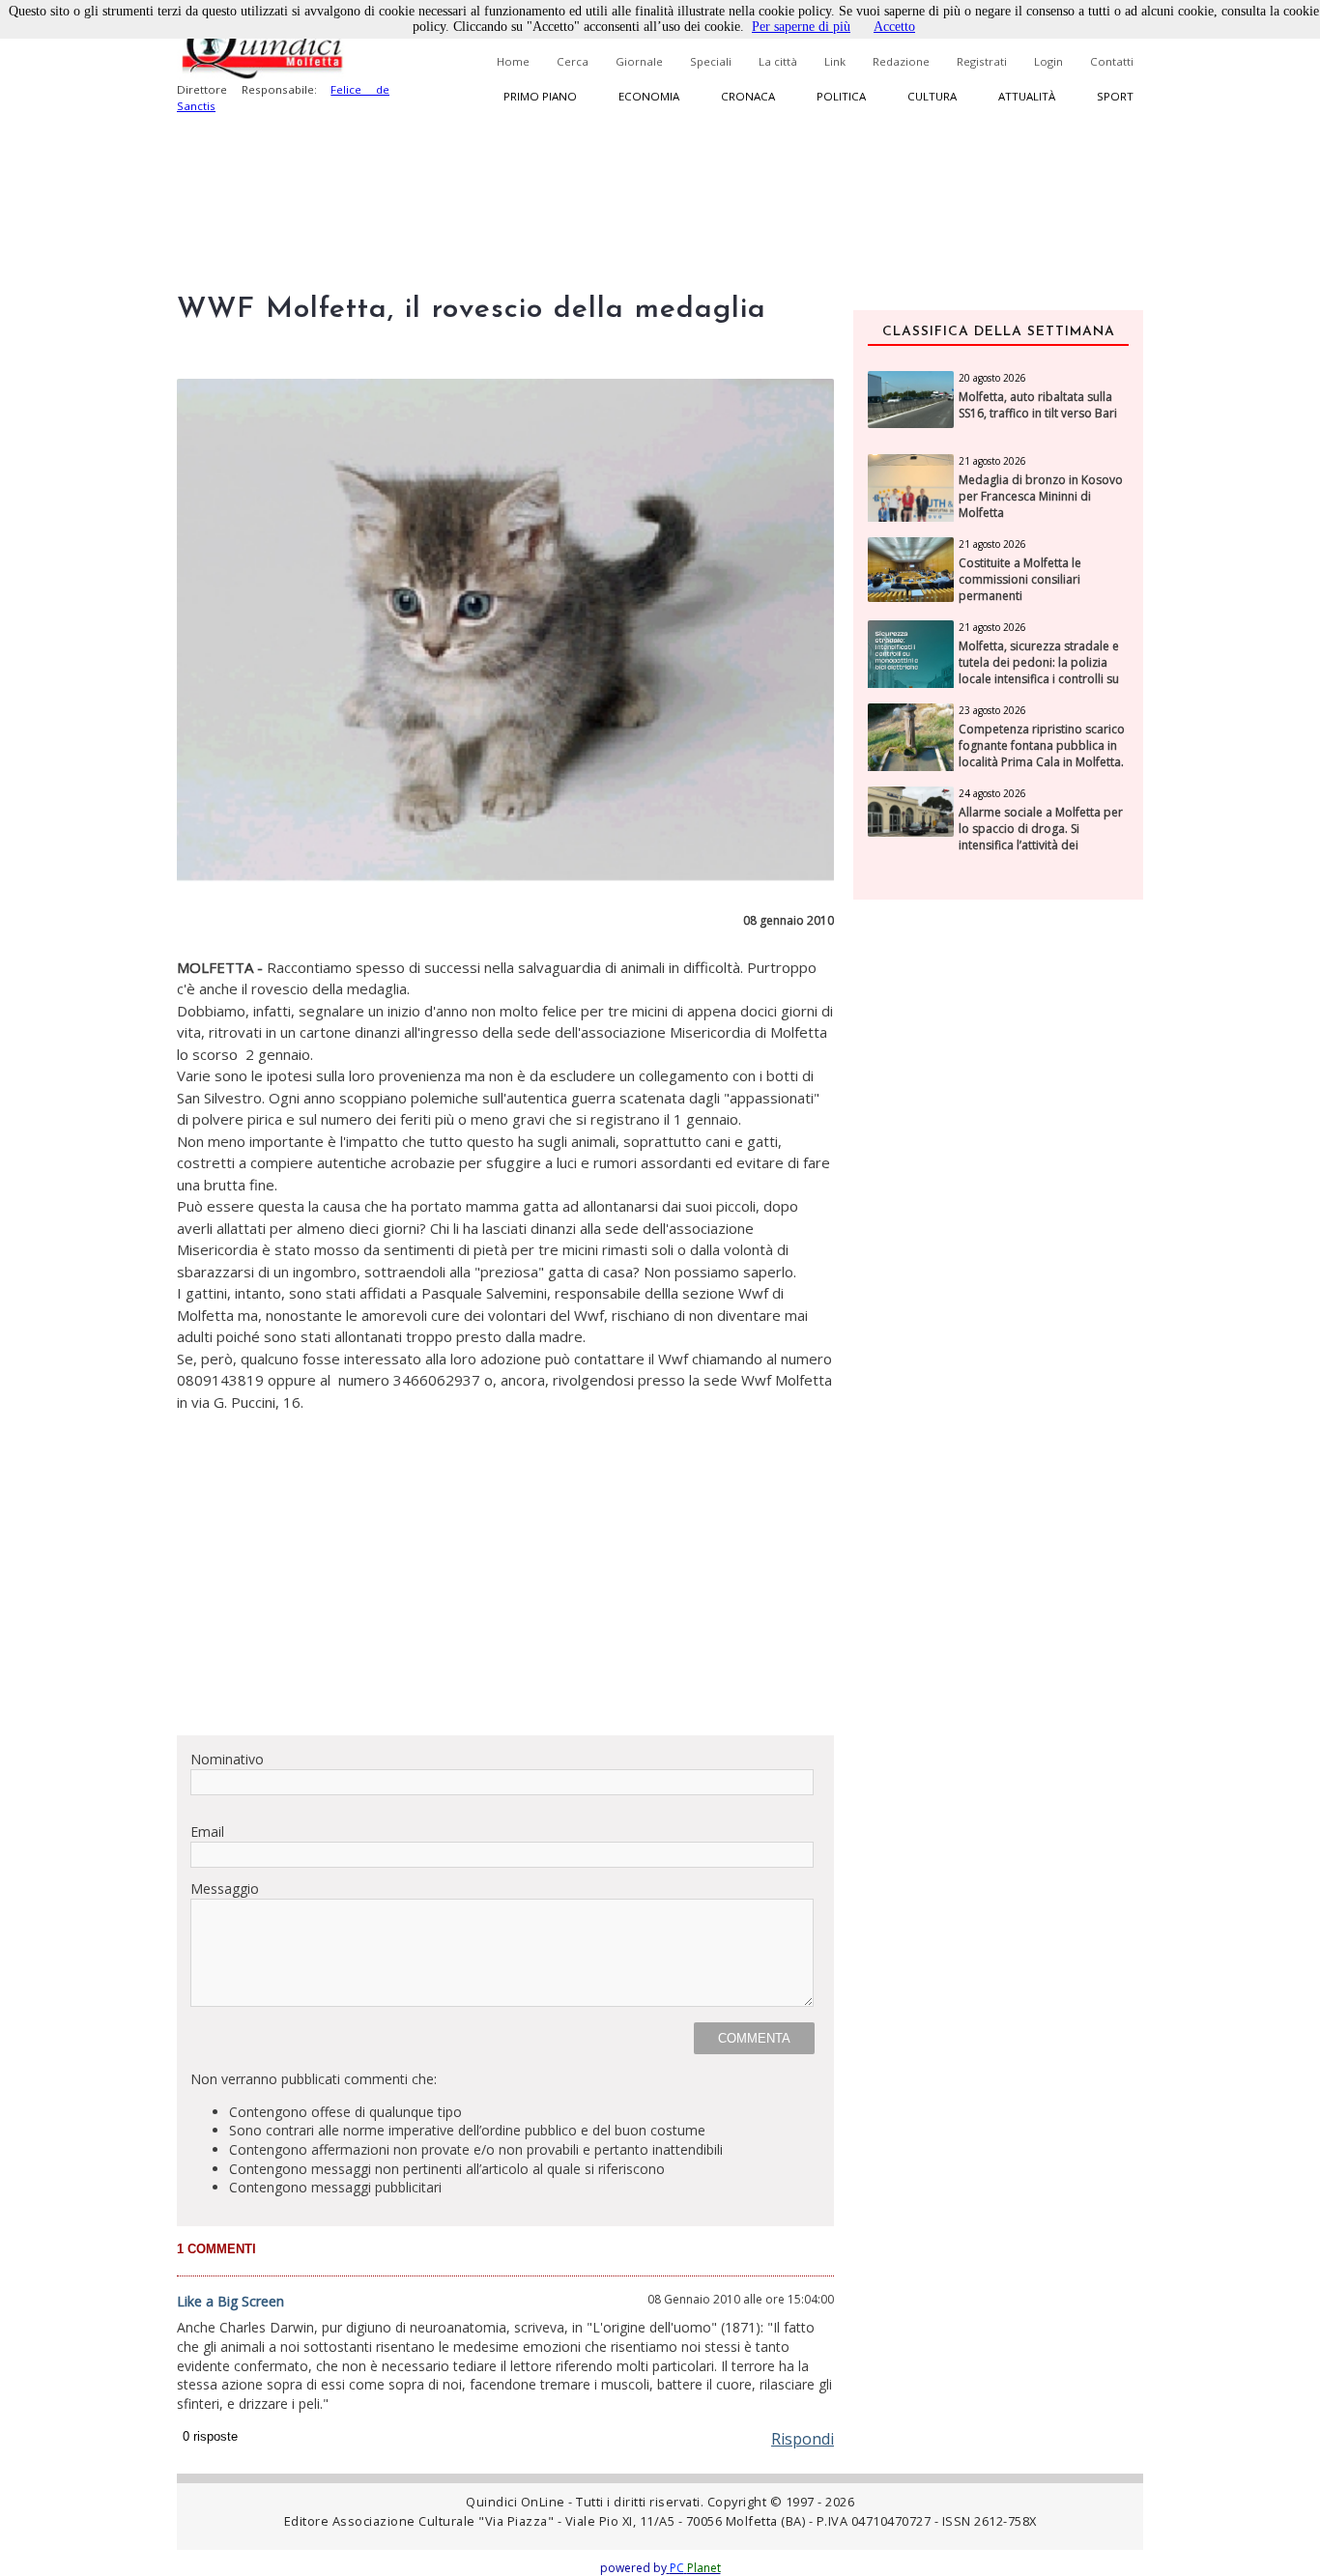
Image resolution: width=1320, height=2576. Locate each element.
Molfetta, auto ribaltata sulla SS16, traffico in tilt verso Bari (1038, 405)
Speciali (711, 61)
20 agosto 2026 (992, 378)
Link (835, 61)
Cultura (932, 96)
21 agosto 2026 (992, 461)
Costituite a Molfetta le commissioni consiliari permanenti (1020, 580)
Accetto (894, 27)
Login (1048, 61)
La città (778, 61)
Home (513, 61)
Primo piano (540, 96)
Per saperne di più (801, 27)
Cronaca (748, 96)
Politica (841, 96)
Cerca (573, 61)
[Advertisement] (505, 1585)
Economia (649, 96)
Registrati (982, 61)
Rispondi (803, 2439)
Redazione (901, 61)
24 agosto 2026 (992, 793)
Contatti (1112, 61)
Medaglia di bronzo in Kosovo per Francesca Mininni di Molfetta (1041, 497)
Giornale (639, 61)
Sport (1115, 96)
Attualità (1027, 96)
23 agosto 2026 (992, 710)
